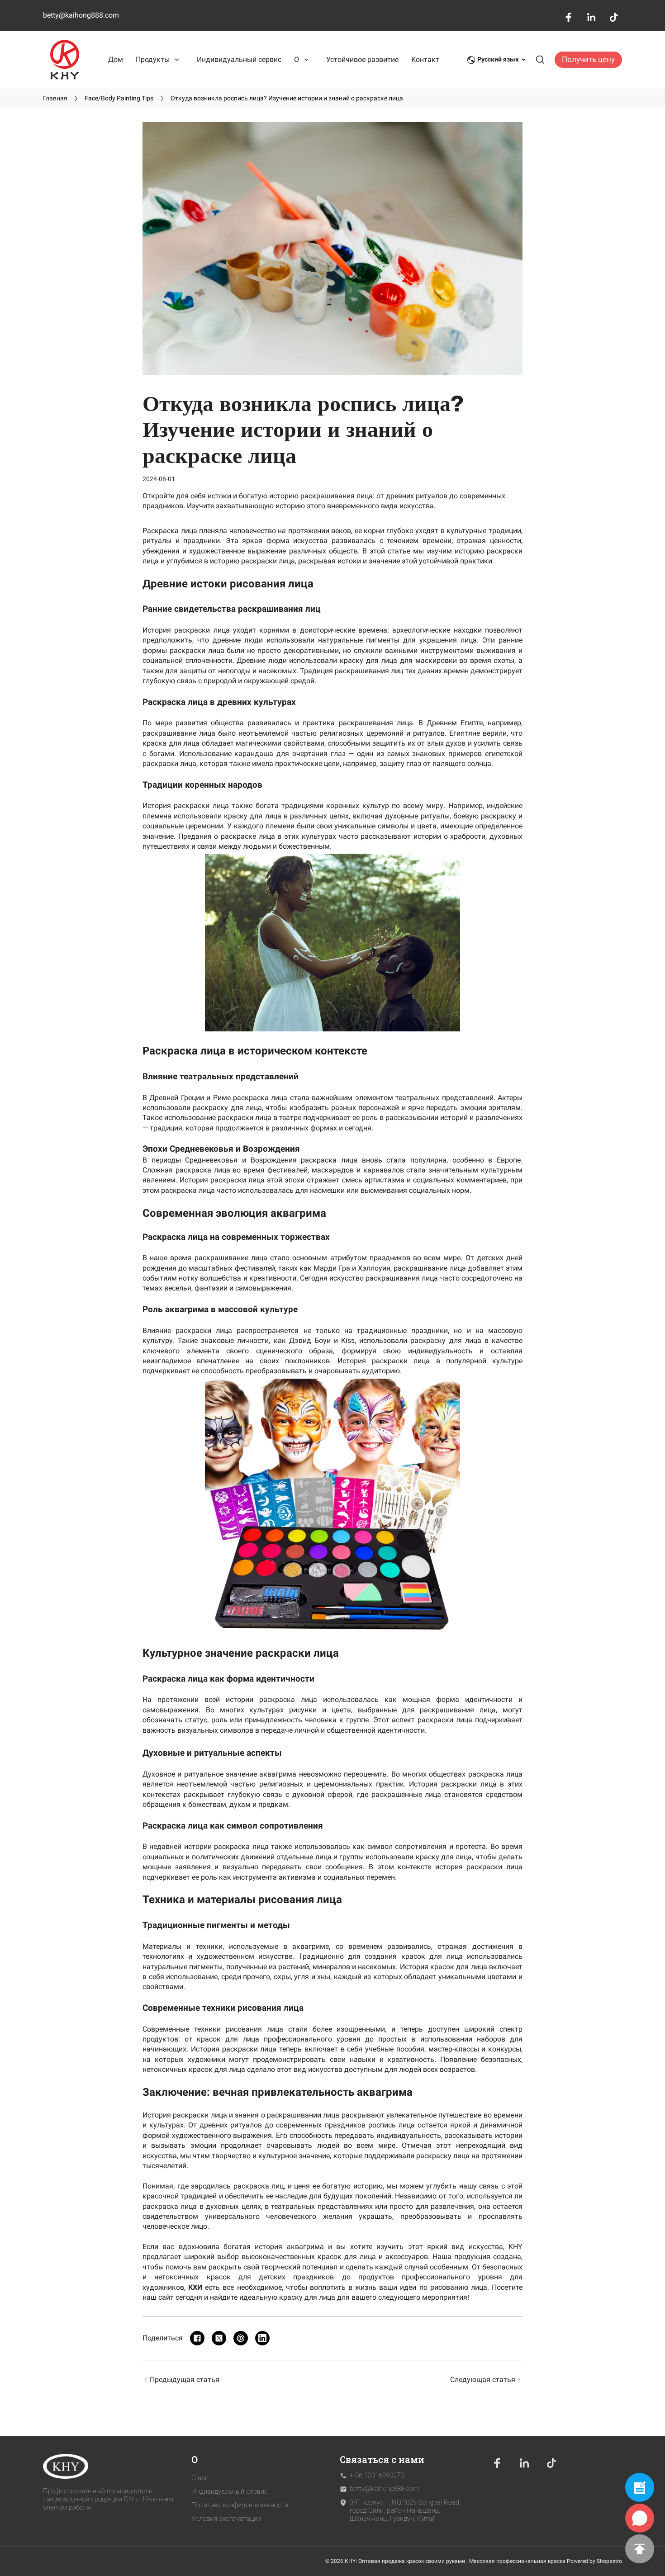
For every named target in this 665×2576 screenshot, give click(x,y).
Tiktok (614, 17)
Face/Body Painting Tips (119, 98)
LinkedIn (591, 17)
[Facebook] (497, 2463)
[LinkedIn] (524, 2463)
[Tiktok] (551, 2463)
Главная (55, 98)
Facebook (569, 17)
